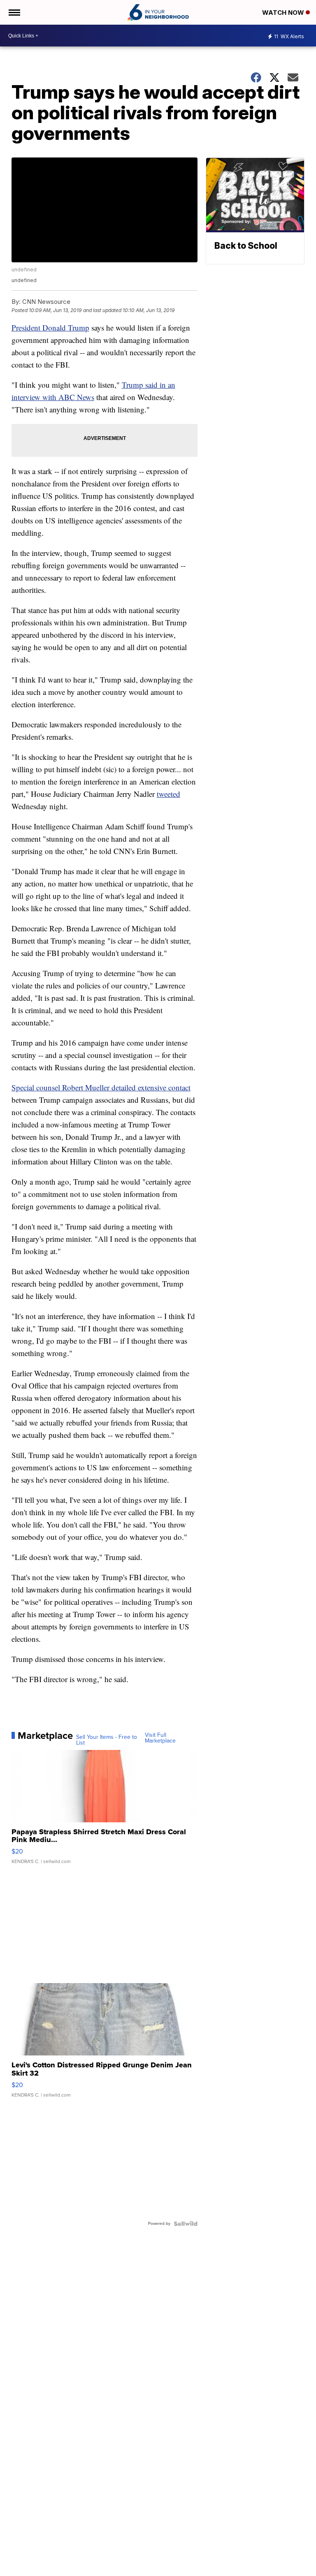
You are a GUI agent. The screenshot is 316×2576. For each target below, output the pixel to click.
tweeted (168, 794)
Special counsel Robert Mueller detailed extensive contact (101, 1087)
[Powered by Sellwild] (186, 2224)
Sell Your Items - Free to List (107, 1740)
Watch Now (284, 13)
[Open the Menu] (14, 12)
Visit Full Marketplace (160, 1738)
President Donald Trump (50, 327)
